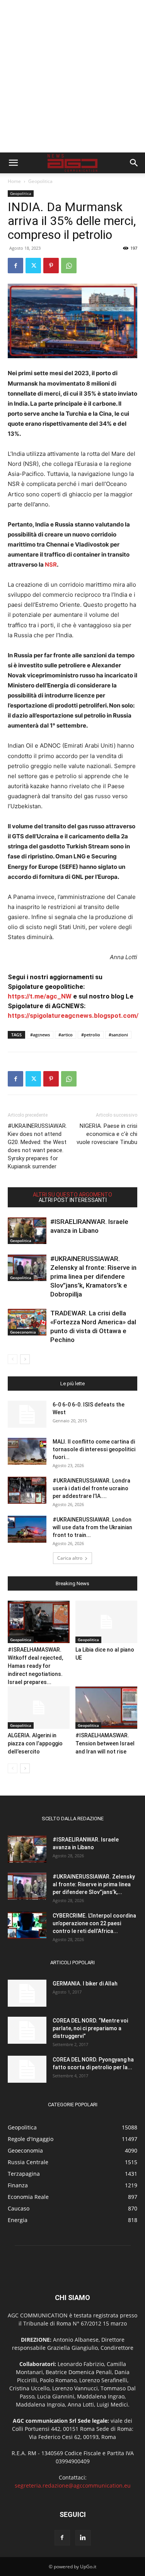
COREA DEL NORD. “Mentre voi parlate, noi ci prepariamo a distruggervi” (90, 2028)
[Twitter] (33, 266)
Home (14, 181)
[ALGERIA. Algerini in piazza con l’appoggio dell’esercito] (39, 1708)
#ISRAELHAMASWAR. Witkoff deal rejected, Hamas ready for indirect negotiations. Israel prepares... (35, 1666)
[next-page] (25, 1359)
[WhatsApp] (69, 266)
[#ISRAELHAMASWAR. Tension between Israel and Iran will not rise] (106, 1708)
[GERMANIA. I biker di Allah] (27, 1993)
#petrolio (91, 1035)
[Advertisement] (72, 76)
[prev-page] (13, 1359)
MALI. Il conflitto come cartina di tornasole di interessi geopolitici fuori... (94, 1449)
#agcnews (40, 1035)
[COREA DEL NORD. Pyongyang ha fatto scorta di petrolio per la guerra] (27, 2069)
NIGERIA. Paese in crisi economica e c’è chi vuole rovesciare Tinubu (107, 1134)
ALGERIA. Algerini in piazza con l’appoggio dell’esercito (35, 1743)
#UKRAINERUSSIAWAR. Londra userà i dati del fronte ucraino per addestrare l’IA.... (91, 1488)
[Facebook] (15, 266)
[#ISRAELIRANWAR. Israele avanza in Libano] (27, 1231)
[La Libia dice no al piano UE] (106, 1622)
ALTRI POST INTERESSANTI (73, 1200)
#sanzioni (118, 1035)
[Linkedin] (83, 2538)
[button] (13, 163)
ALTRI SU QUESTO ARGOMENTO (72, 1195)
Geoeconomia (23, 1332)
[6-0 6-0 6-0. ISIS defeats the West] (27, 1414)
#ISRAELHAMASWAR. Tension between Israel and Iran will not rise (105, 1743)
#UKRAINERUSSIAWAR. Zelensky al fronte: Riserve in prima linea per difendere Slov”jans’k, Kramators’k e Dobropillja (93, 1276)
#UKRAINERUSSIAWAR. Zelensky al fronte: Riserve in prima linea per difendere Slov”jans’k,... (94, 1884)
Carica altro (70, 1558)
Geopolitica (40, 181)
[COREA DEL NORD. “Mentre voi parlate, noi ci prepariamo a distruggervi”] (27, 2030)
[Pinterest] (51, 266)
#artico (66, 1035)
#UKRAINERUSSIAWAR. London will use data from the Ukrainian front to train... (92, 1527)
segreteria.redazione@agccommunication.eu (73, 2485)
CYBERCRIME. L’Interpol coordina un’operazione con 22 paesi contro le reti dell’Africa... (94, 1923)
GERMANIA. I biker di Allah (85, 1984)
